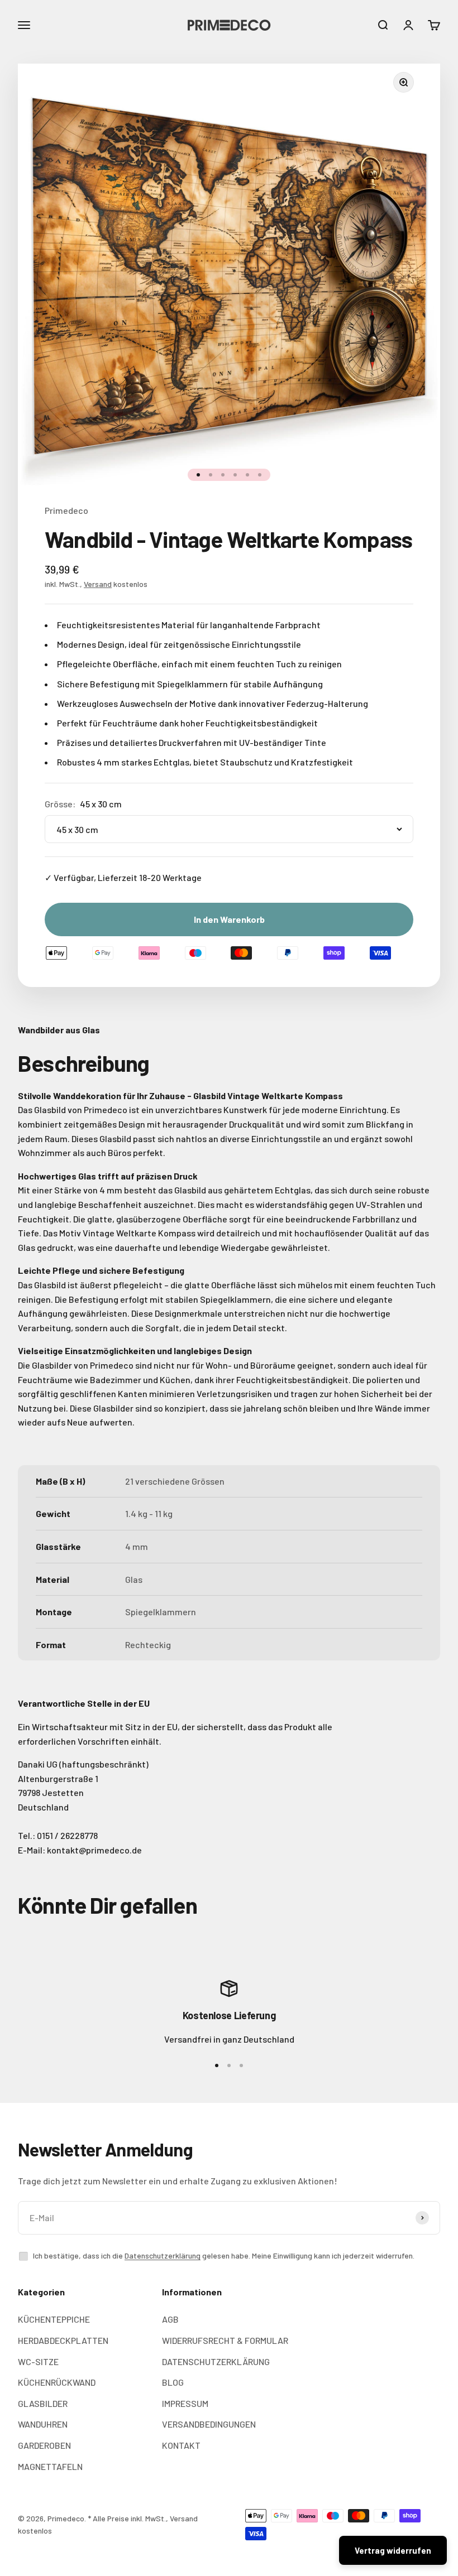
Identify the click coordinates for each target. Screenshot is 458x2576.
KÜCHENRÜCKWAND (57, 2382)
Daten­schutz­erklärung (163, 2255)
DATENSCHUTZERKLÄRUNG (216, 2361)
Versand (98, 584)
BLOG (173, 2382)
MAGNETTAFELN (50, 2466)
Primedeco (66, 510)
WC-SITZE (38, 2361)
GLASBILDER (43, 2403)
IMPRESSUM (185, 2403)
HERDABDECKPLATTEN (63, 2340)
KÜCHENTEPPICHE (54, 2319)
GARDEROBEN (44, 2445)
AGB (170, 2319)
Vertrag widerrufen (393, 2550)
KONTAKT (181, 2445)
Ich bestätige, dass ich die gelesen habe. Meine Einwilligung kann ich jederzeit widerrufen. (224, 2255)
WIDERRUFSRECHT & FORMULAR (225, 2340)
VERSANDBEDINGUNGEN (209, 2424)
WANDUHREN (43, 2424)
